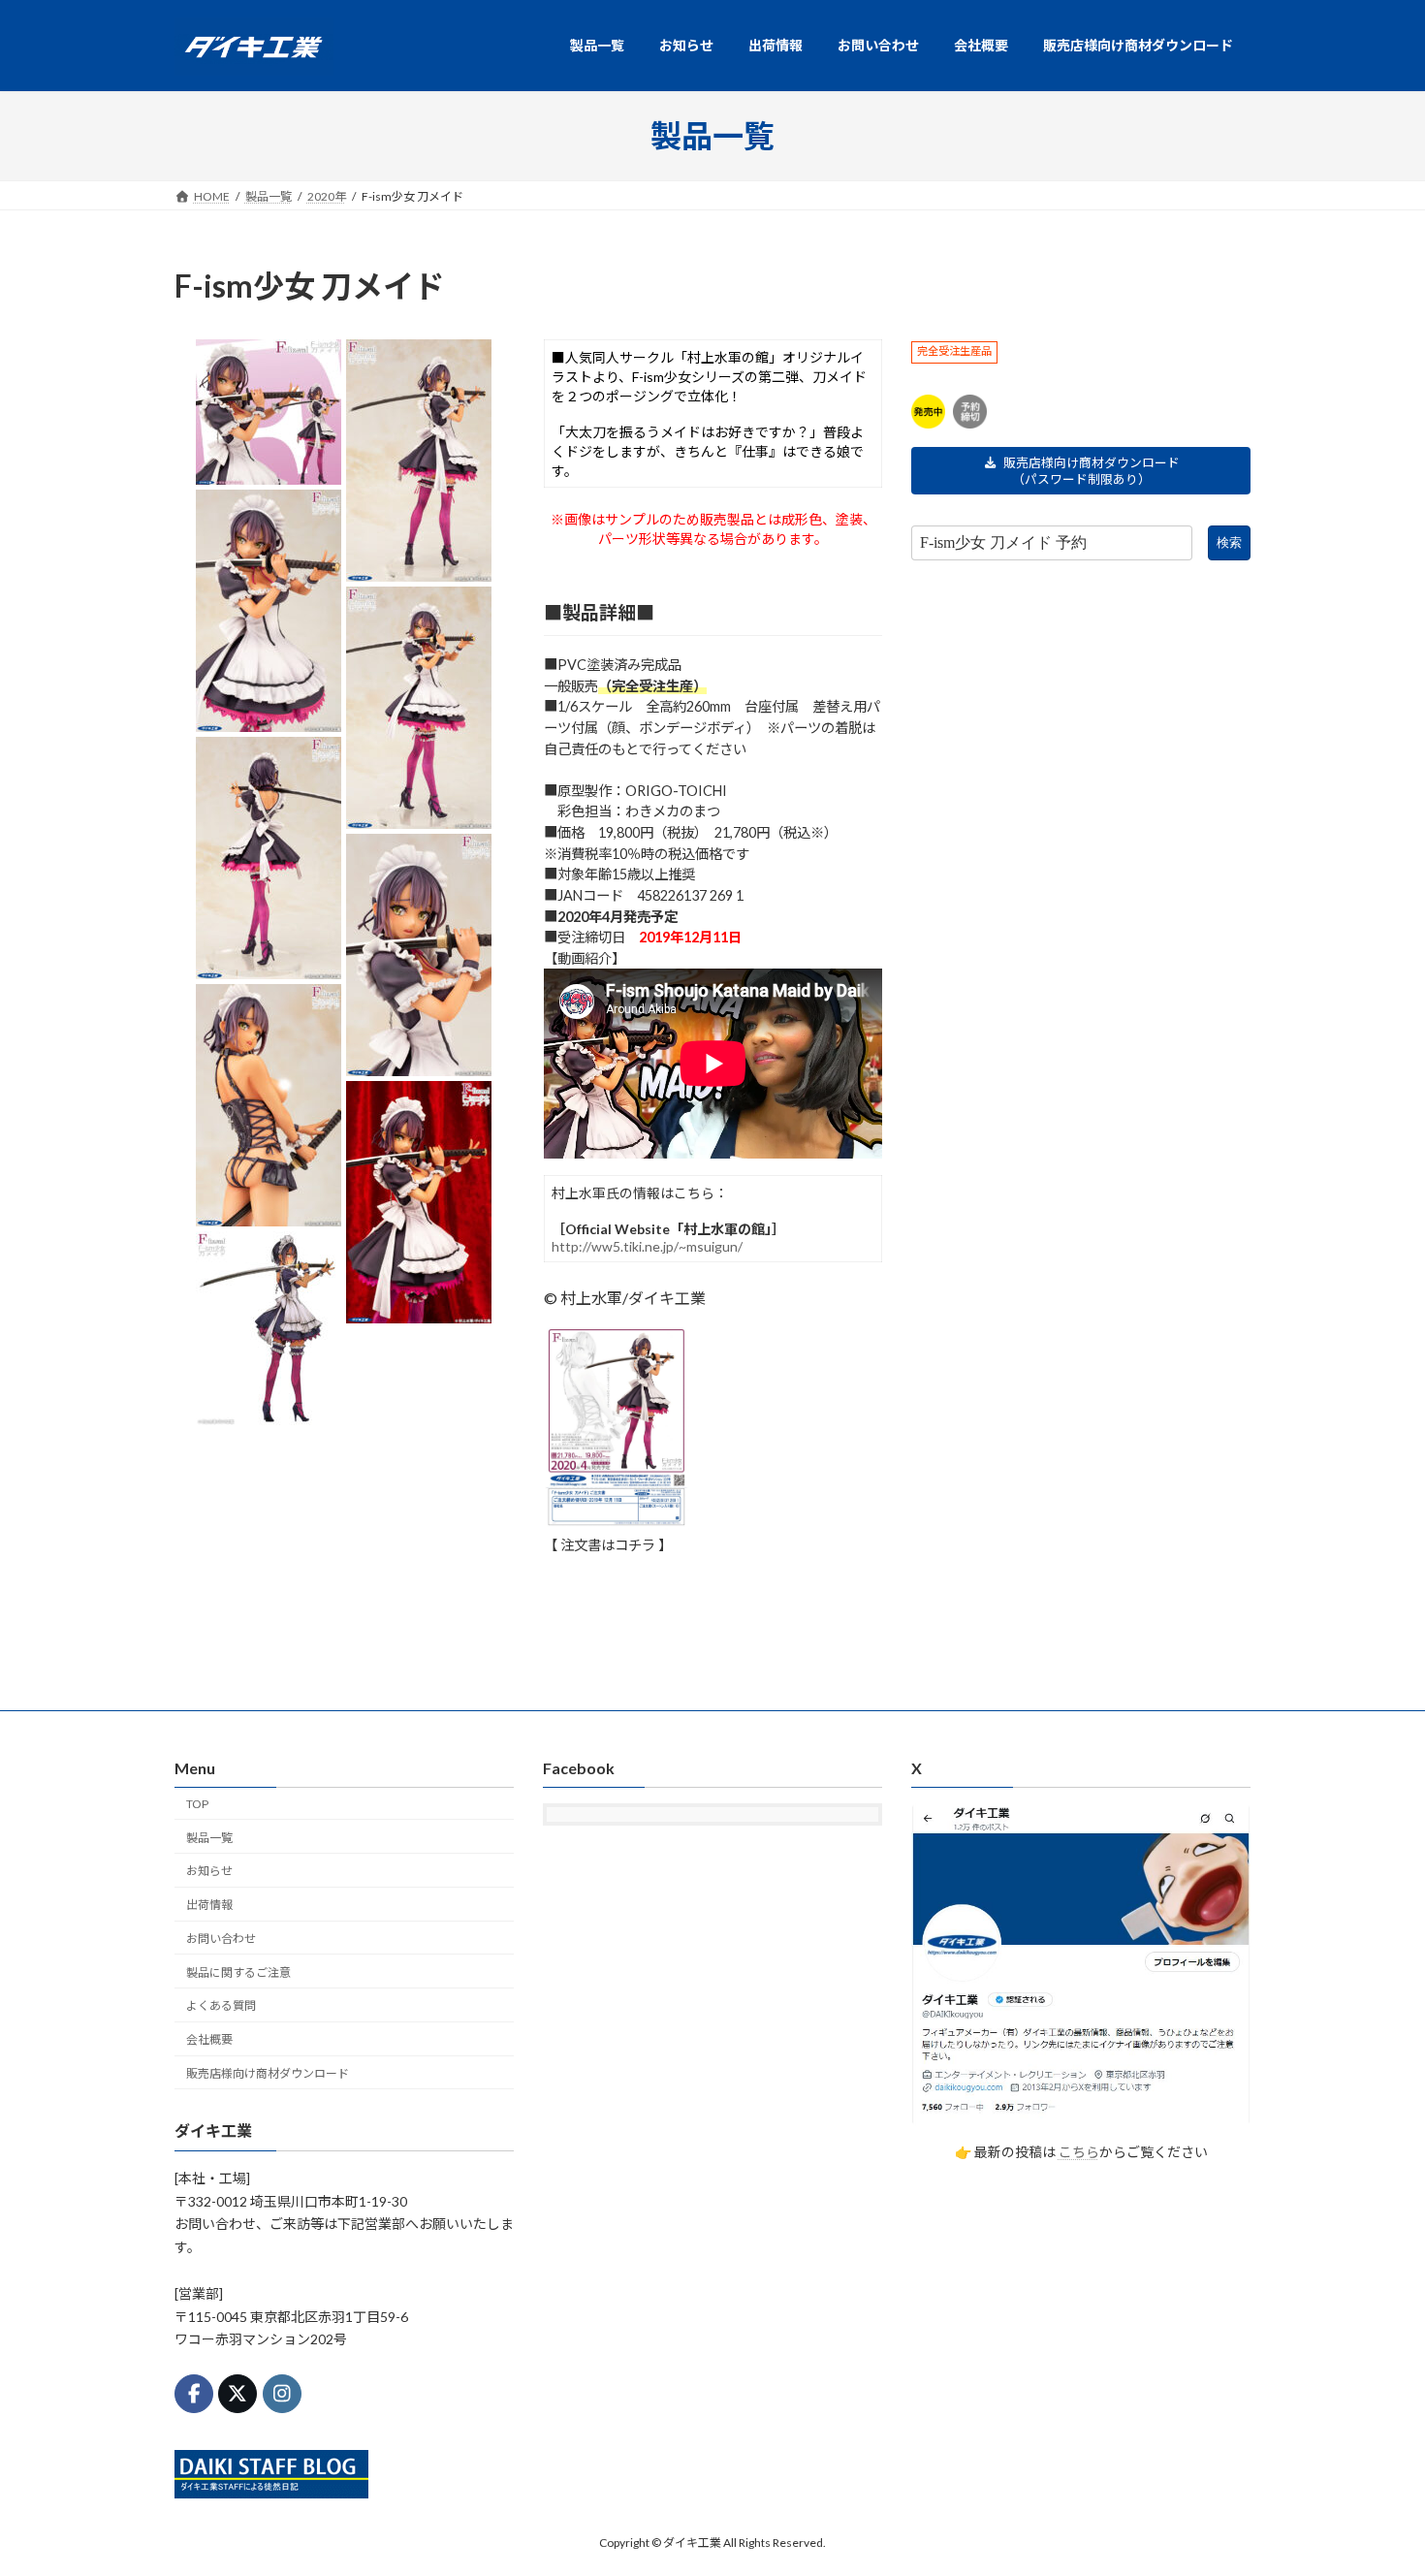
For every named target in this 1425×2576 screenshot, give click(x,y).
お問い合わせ (221, 1939)
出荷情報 (209, 1905)
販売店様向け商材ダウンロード (268, 2073)
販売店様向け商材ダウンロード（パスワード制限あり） (1092, 471)
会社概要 (209, 2039)
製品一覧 (209, 1837)
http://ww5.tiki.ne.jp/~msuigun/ (647, 1246)
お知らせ (209, 1871)
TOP (197, 1804)
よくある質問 (221, 2005)
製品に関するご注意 (238, 1972)
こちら (1079, 2152)
